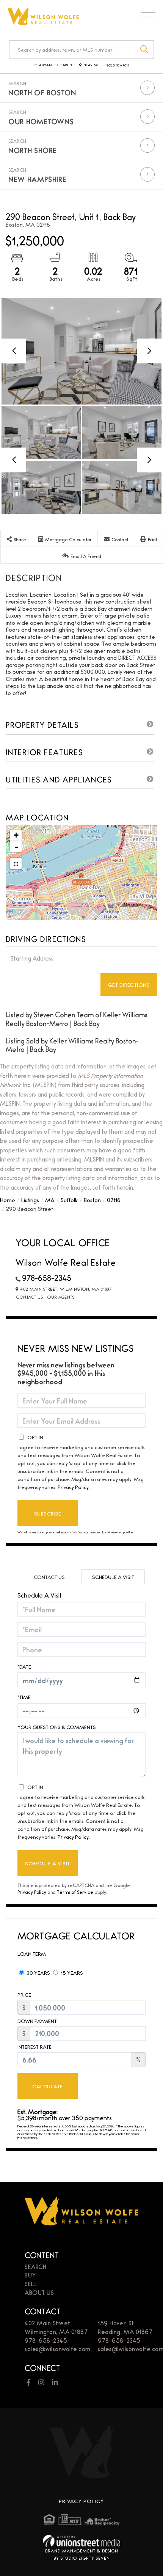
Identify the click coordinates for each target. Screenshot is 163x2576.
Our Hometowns (41, 121)
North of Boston (42, 92)
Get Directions (129, 985)
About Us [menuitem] (39, 2292)
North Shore (33, 150)
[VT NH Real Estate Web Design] (81, 2541)
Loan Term (32, 1953)
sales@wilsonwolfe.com (58, 2349)
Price (24, 1995)
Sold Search (118, 65)
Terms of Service (75, 1892)
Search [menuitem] (35, 2267)
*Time (24, 1697)
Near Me (91, 65)
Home (8, 1200)
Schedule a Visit (113, 1577)
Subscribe (48, 1513)
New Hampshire (37, 179)
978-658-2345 (47, 1278)
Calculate (47, 2086)
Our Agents (61, 1297)
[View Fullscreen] (16, 863)
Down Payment (37, 2021)
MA (50, 1200)
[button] (145, 50)
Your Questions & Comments (57, 1727)
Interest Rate (34, 2047)
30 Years (38, 1972)
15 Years (71, 1972)
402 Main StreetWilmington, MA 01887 (56, 2327)
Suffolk (69, 1200)
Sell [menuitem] (31, 2284)
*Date (24, 1666)
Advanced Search (55, 65)
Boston (92, 1200)
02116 (114, 1200)
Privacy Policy (73, 1487)
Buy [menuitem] (30, 2275)
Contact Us (30, 1297)
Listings (30, 1200)
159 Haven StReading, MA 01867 (125, 2327)
